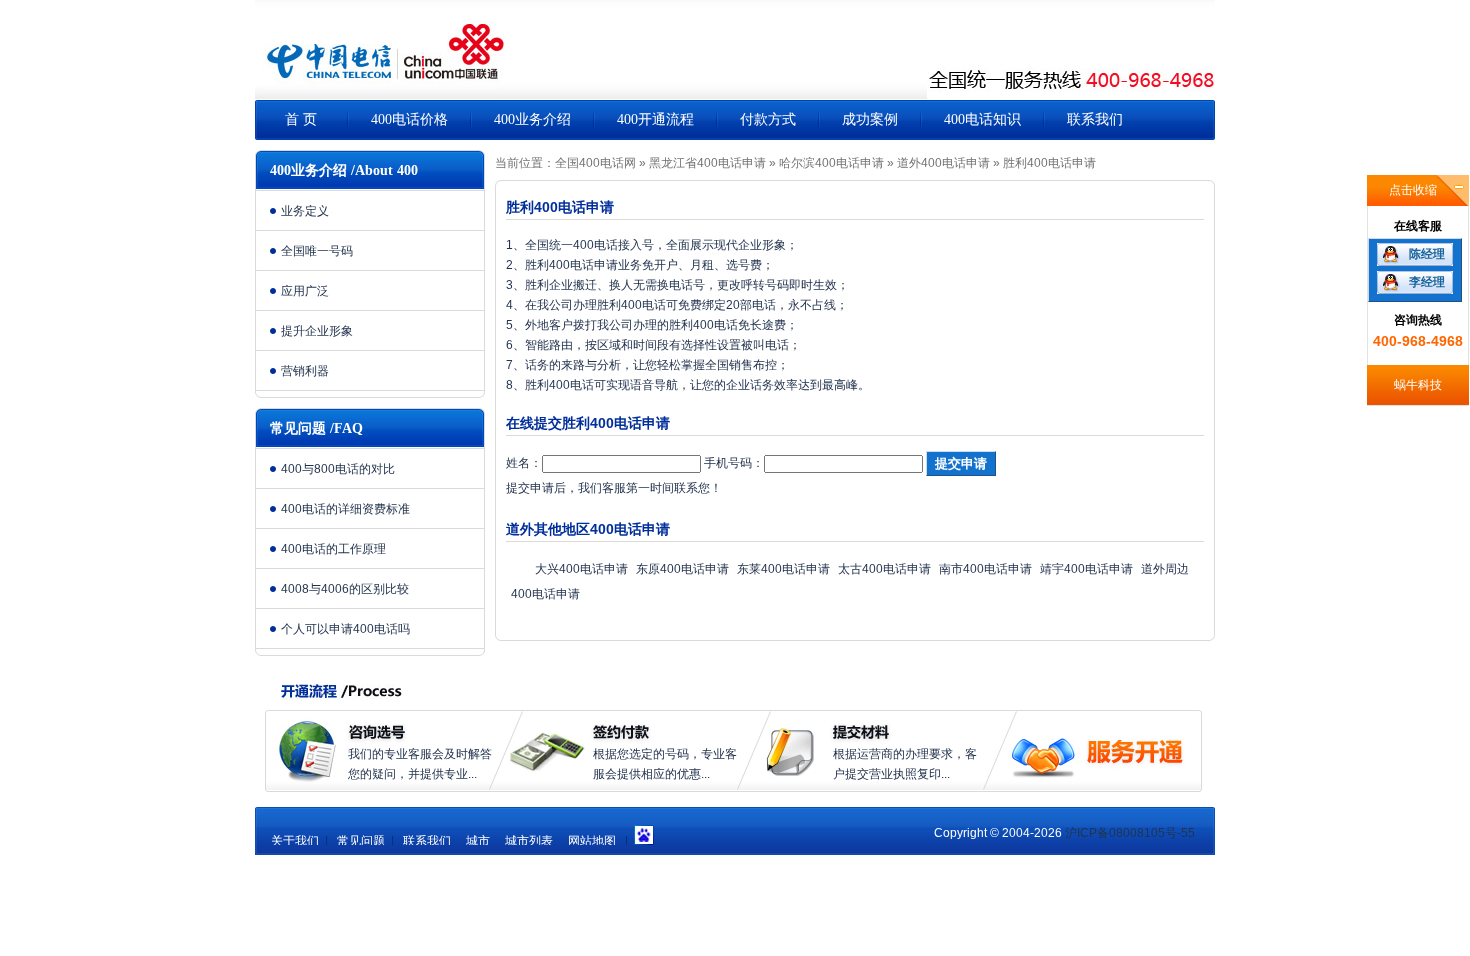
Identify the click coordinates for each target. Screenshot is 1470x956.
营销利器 (305, 371)
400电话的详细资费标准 (345, 509)
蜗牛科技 (1418, 385)
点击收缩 (1413, 190)
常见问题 (361, 841)
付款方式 (768, 119)
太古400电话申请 (884, 569)
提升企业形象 (317, 331)
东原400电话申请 (682, 569)
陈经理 (1427, 254)
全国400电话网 (595, 163)
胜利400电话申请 (1049, 163)
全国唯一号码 (317, 251)
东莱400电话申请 (783, 569)
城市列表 (529, 841)
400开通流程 (655, 119)
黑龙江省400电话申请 (707, 163)
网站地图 (592, 841)
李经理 (1427, 282)
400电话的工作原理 (333, 549)
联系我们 (1095, 119)
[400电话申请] (380, 60)
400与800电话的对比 (338, 469)
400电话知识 (982, 119)
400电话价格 (409, 119)
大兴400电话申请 (581, 569)
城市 (478, 841)
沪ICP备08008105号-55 (1130, 833)
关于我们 (295, 841)
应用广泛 (305, 291)
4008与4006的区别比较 (345, 589)
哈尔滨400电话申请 (831, 163)
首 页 (301, 119)
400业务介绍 (532, 119)
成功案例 (870, 119)
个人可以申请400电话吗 (345, 629)
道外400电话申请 (943, 163)
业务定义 (305, 211)
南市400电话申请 (985, 569)
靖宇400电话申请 (1086, 569)
